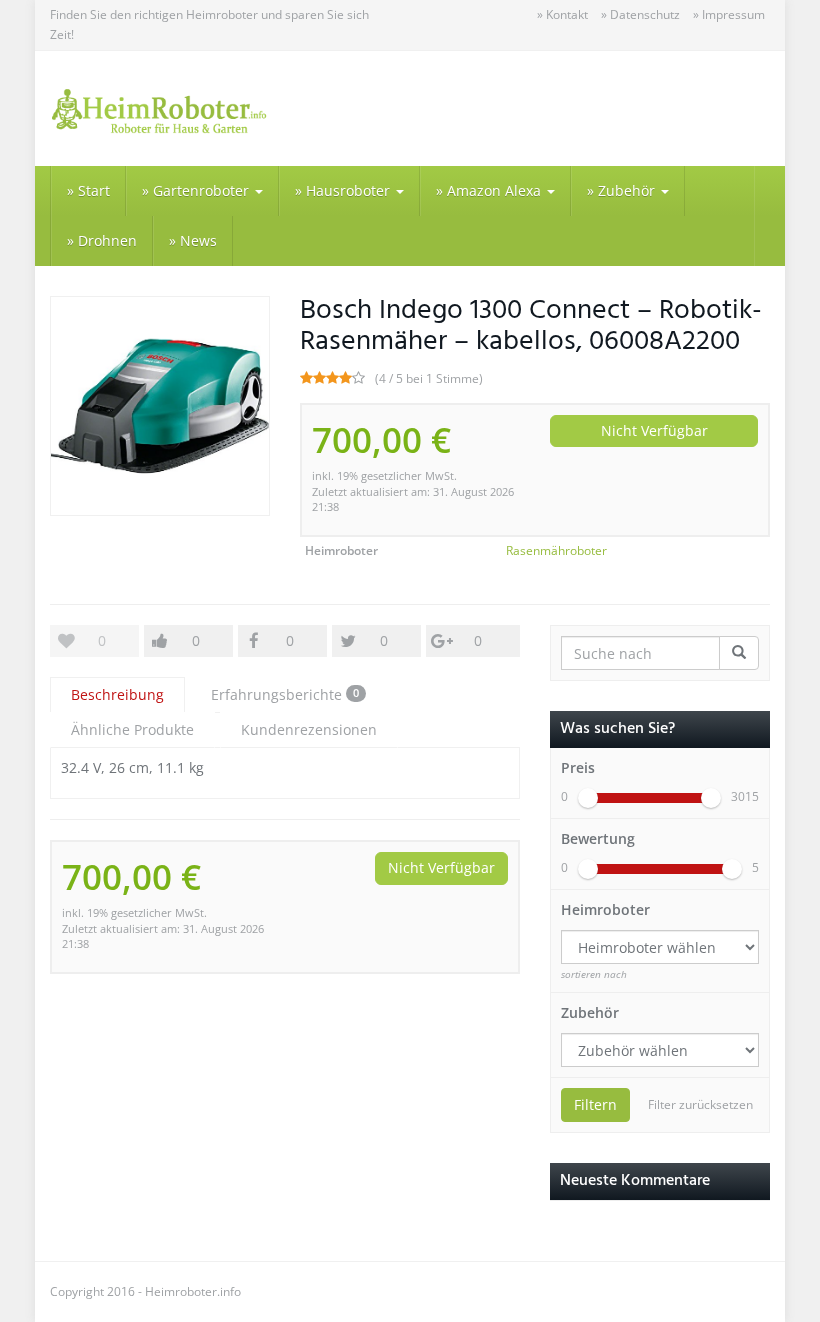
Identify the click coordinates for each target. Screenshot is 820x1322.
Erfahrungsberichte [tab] (285, 694)
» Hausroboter (344, 190)
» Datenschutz (640, 14)
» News (193, 240)
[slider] (588, 798)
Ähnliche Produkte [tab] (132, 729)
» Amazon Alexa (490, 190)
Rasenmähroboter (556, 550)
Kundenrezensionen (309, 729)
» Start (88, 190)
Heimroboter (605, 909)
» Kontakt (562, 14)
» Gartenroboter (197, 190)
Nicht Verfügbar (654, 430)
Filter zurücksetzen (700, 1104)
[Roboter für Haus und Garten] (160, 108)
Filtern (595, 1104)
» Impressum (729, 14)
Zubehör (590, 1012)
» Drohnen (102, 240)
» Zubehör (623, 190)
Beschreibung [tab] (117, 694)
